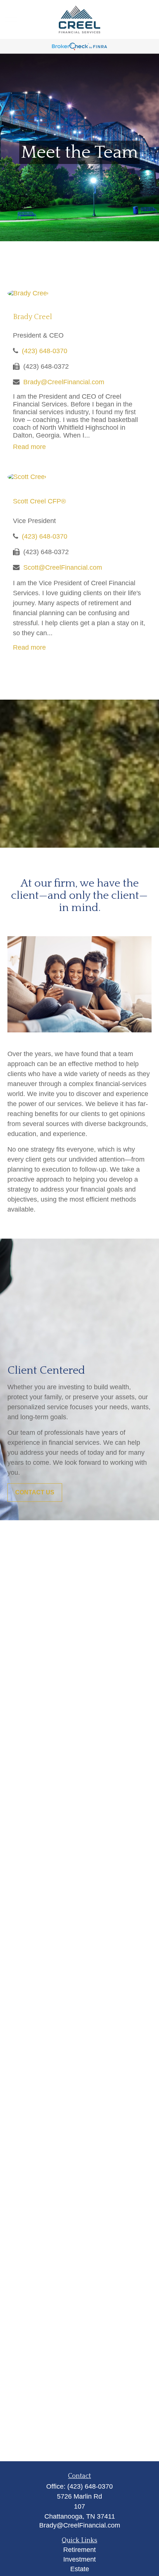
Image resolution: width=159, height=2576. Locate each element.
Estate (80, 2569)
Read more (29, 447)
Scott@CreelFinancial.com (63, 567)
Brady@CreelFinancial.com (64, 382)
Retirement (79, 2550)
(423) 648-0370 (45, 351)
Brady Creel (33, 317)
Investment (79, 2559)
